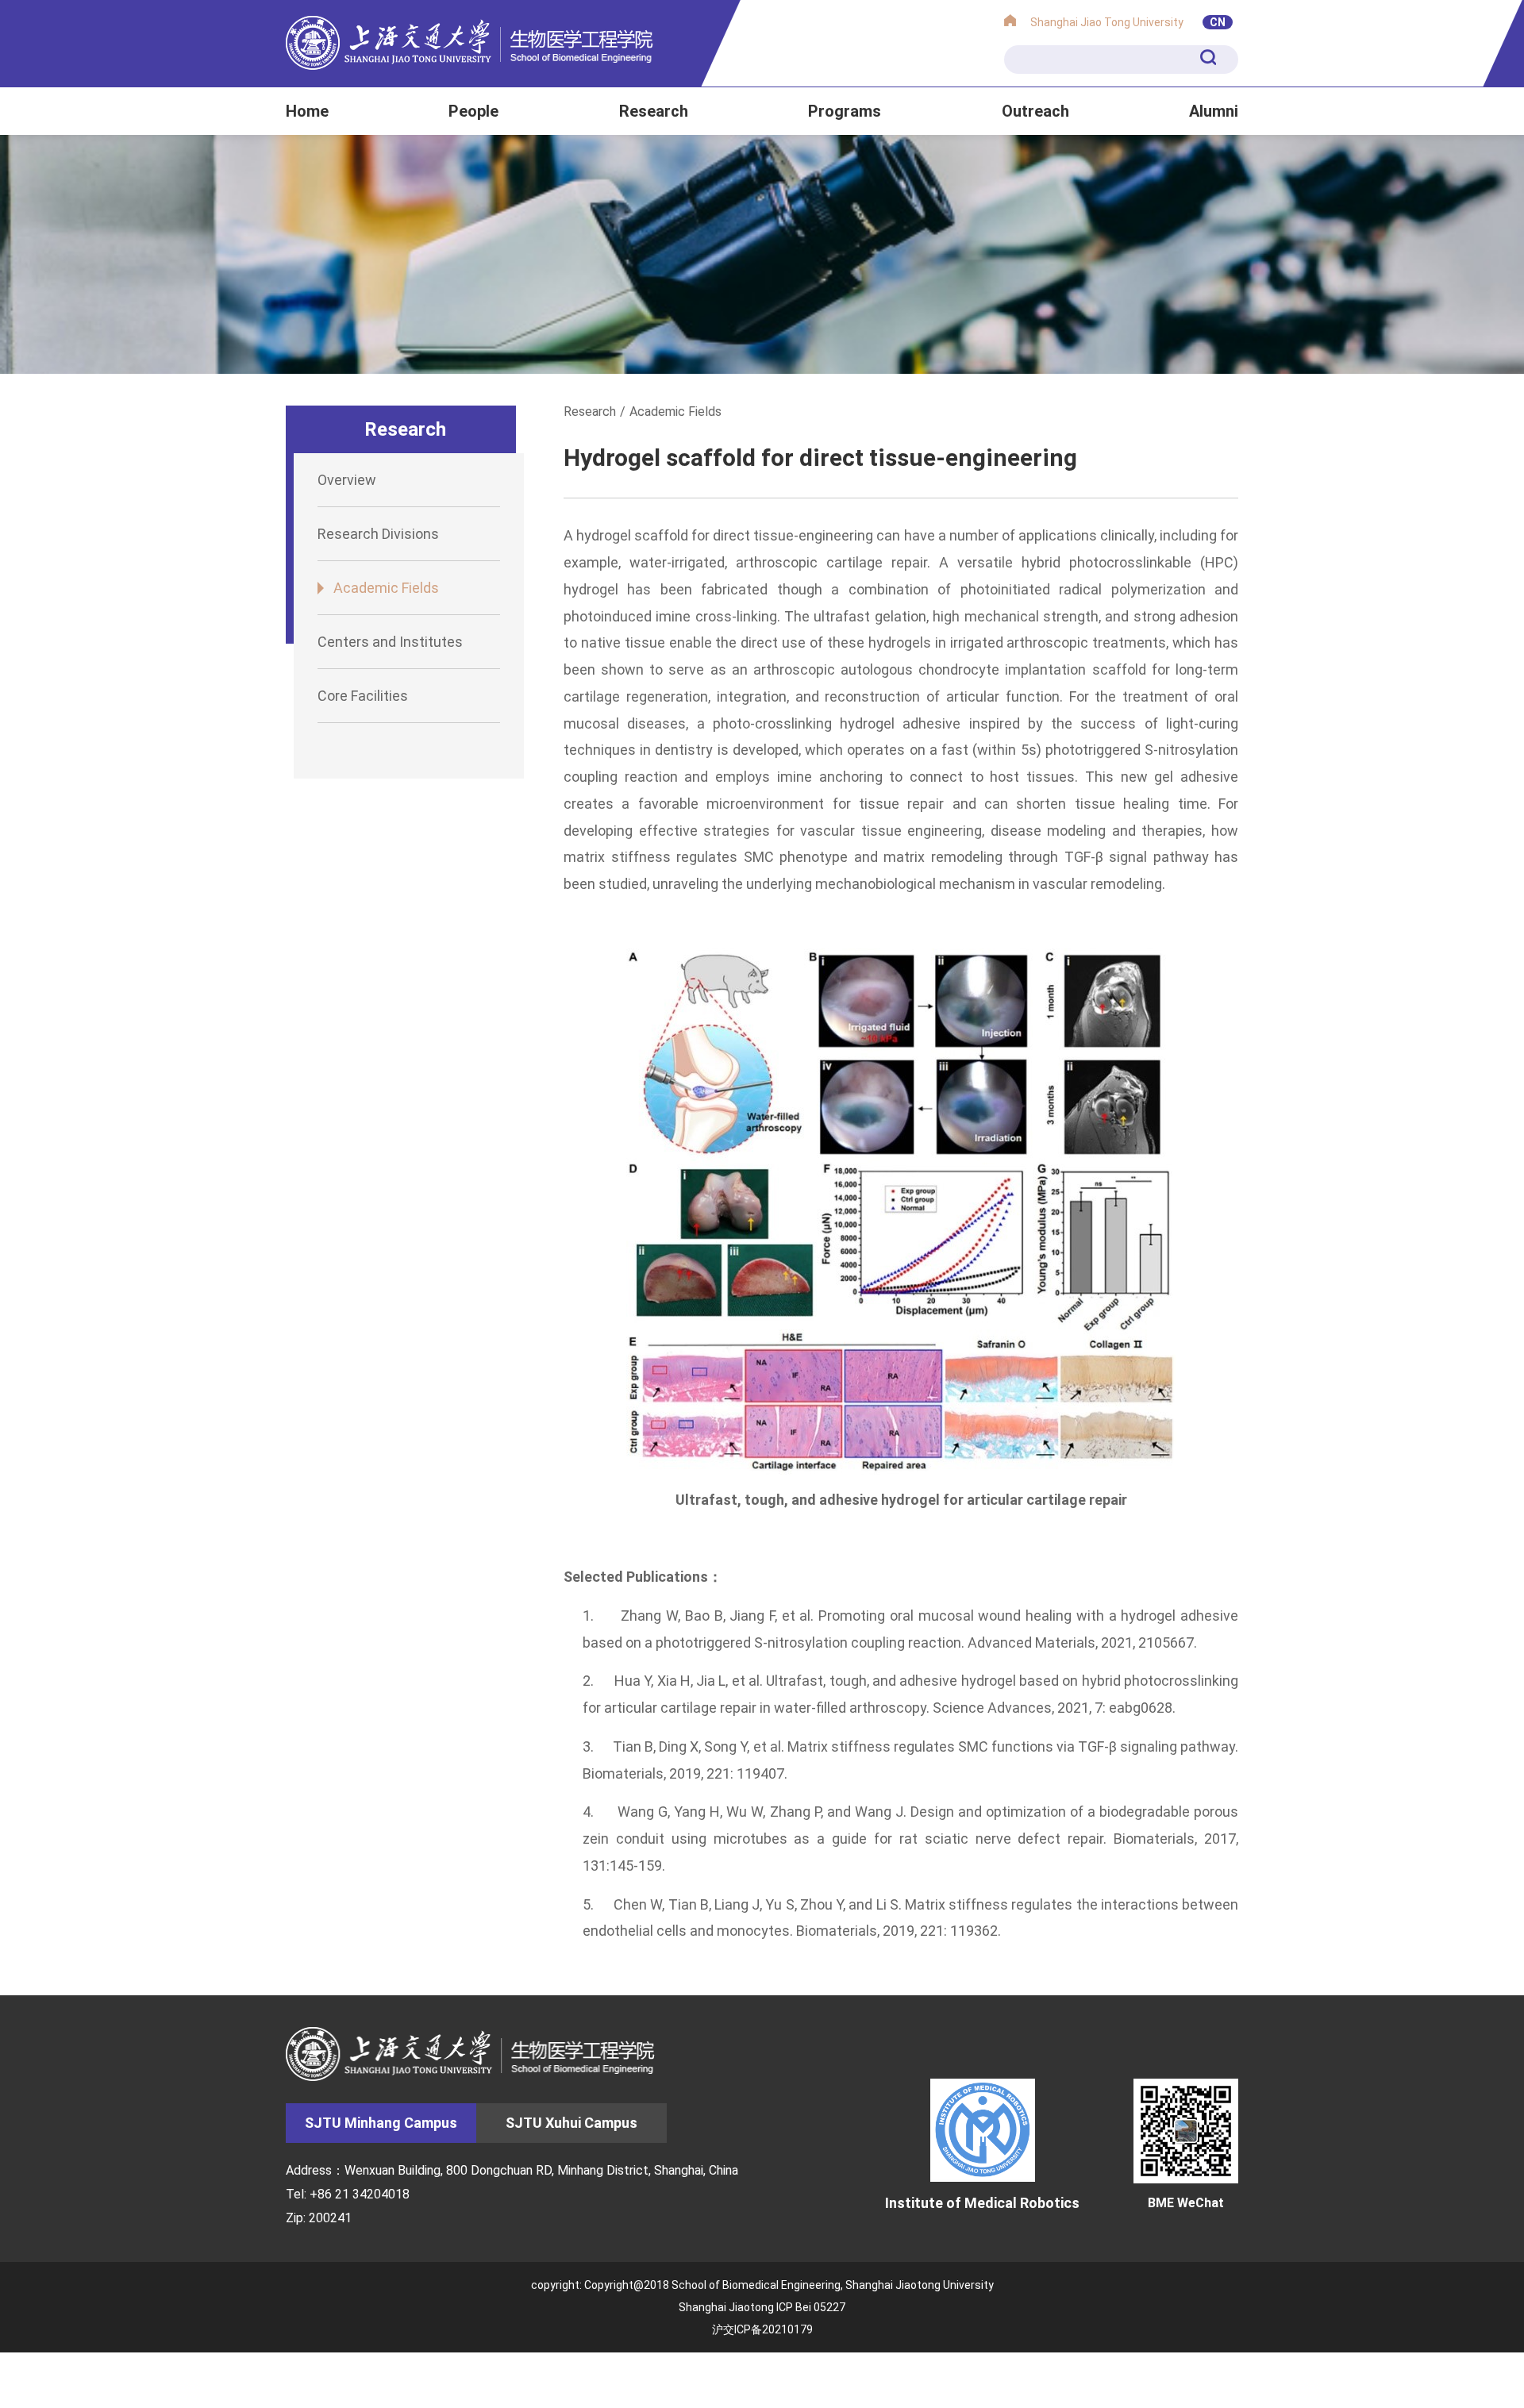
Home (307, 111)
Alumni (1214, 111)
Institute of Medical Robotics (982, 2202)
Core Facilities (363, 696)
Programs (845, 111)
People (473, 111)
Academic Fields (386, 588)
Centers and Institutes (390, 642)
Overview (347, 480)
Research (654, 111)
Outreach (1035, 111)
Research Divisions (378, 534)
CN (1218, 22)
